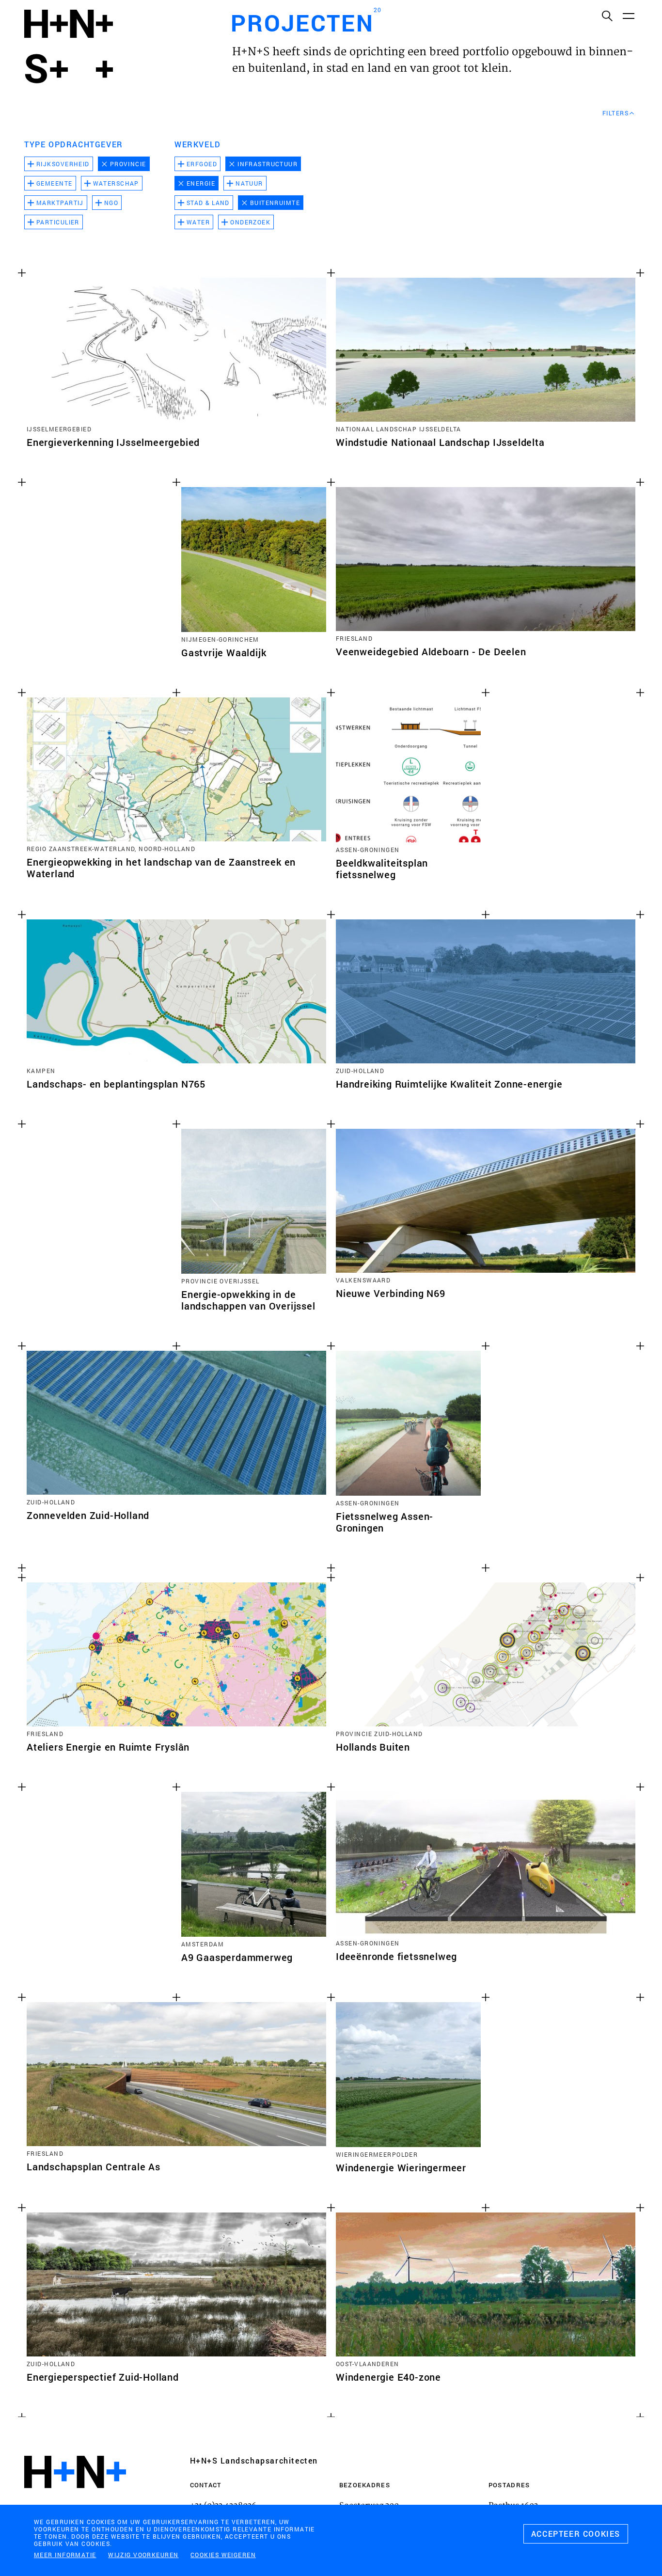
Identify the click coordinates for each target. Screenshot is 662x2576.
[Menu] (628, 16)
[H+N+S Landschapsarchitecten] (75, 2498)
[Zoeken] (607, 16)
